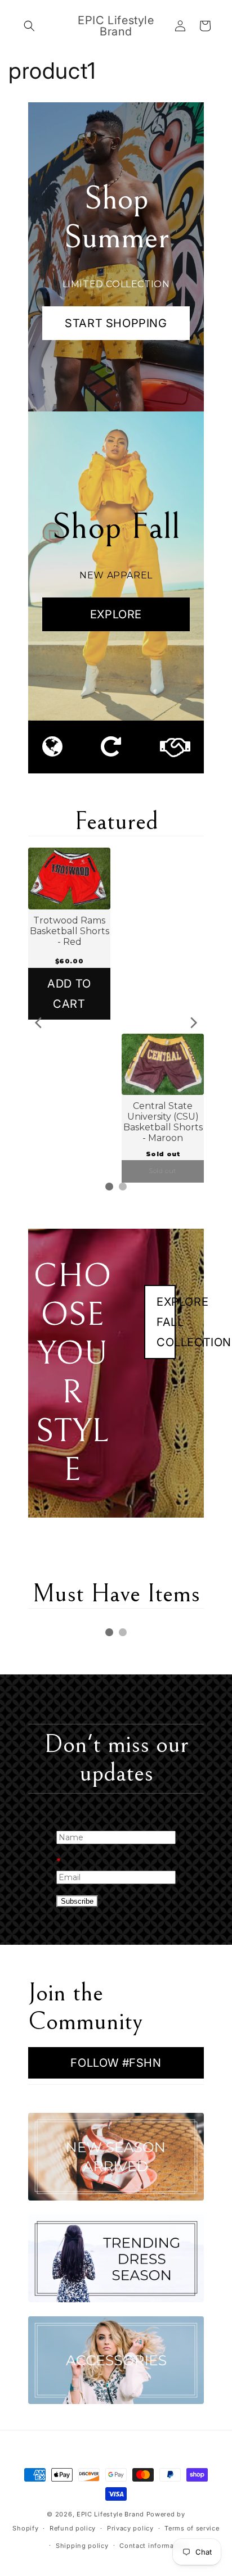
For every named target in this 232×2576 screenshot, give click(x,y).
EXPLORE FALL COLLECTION (166, 1322)
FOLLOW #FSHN (116, 2063)
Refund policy (73, 2528)
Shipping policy (82, 2546)
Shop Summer (116, 218)
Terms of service (192, 2528)
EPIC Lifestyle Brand (110, 2514)
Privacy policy (130, 2528)
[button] (29, 26)
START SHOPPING (116, 323)
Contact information (153, 2546)
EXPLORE (116, 614)
